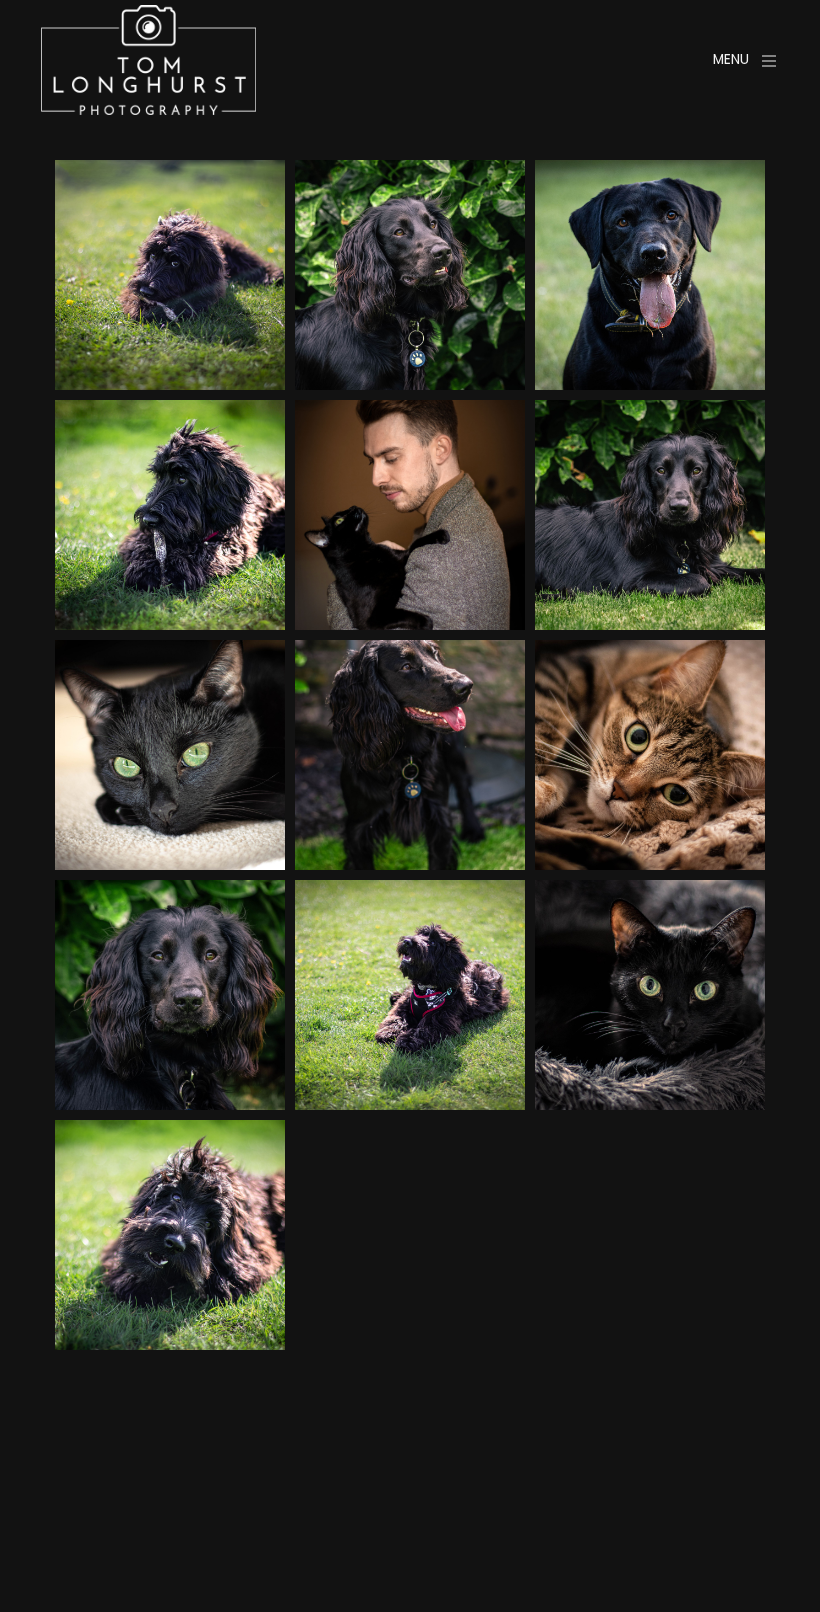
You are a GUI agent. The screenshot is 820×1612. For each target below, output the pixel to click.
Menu (731, 59)
